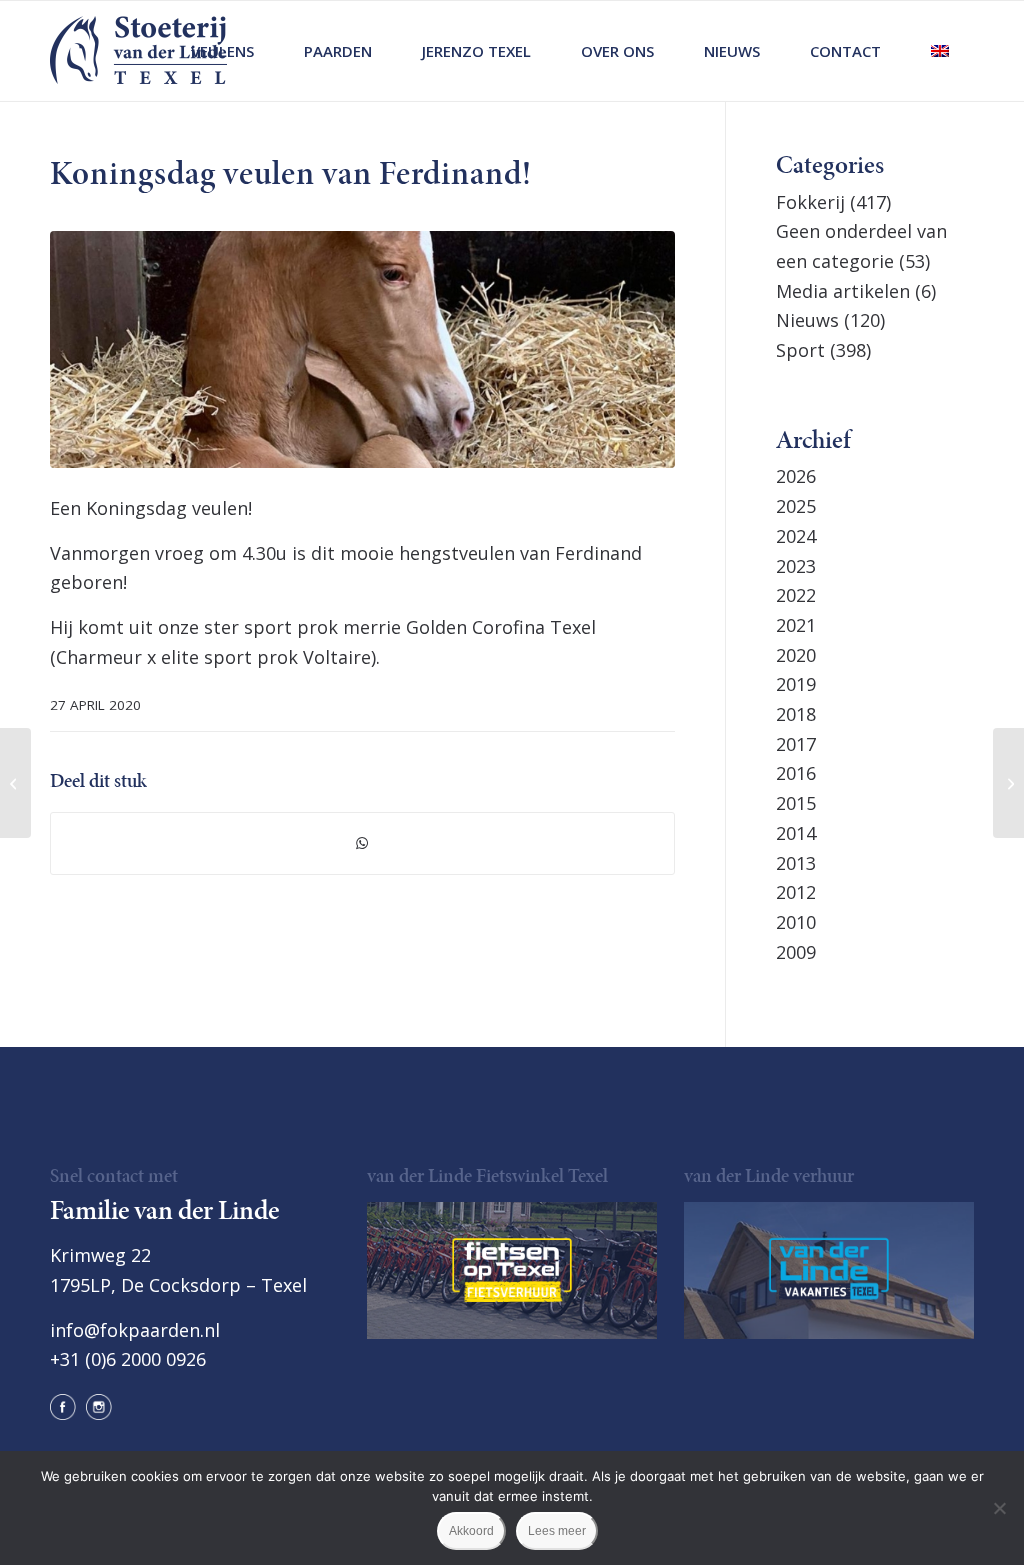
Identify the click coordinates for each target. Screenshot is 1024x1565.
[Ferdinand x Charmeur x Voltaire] (362, 349)
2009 (796, 952)
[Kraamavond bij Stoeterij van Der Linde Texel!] (1008, 783)
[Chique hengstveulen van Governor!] (15, 783)
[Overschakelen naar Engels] (940, 51)
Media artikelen (843, 291)
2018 (796, 714)
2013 (796, 863)
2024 (796, 536)
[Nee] (999, 1508)
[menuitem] (222, 51)
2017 (796, 744)
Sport (800, 350)
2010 (796, 922)
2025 (796, 506)
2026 (796, 476)
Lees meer (557, 1531)
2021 (796, 625)
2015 (796, 803)
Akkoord (471, 1531)
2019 (796, 684)
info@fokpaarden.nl (135, 1330)
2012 (796, 892)
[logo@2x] (138, 51)
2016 (796, 773)
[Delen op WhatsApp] (362, 843)
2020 (796, 655)
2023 (796, 566)
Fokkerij (810, 202)
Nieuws (807, 320)
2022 (796, 595)
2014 (796, 833)
